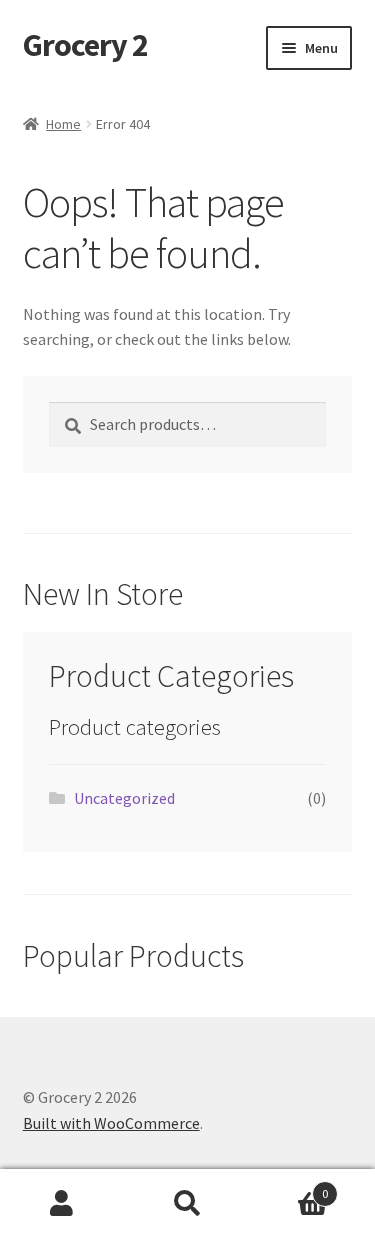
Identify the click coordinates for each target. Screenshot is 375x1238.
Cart (289, 1186)
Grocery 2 (85, 45)
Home (63, 124)
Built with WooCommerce (111, 1123)
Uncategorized (124, 798)
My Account (62, 1204)
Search (187, 1204)
